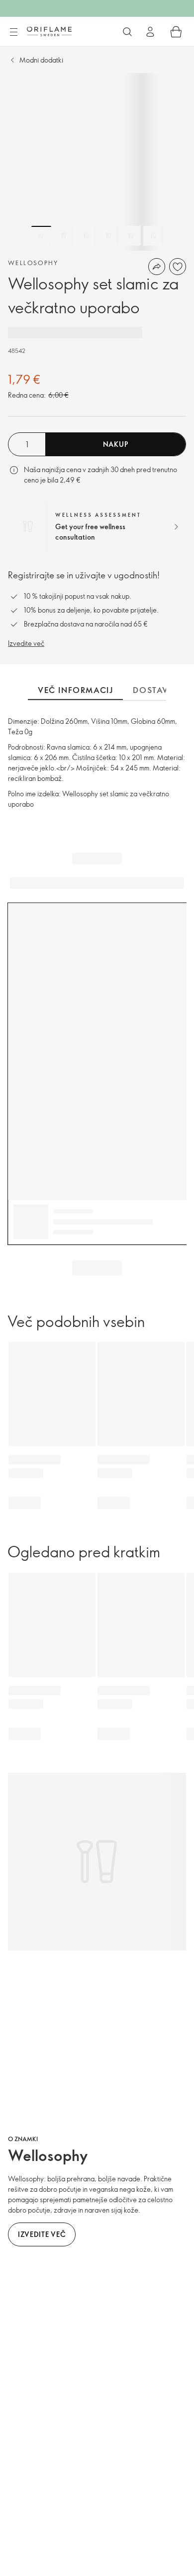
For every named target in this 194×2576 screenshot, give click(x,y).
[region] (97, 162)
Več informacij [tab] (75, 690)
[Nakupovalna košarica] (176, 32)
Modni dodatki (41, 60)
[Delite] (157, 267)
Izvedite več (26, 643)
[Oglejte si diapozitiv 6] (153, 236)
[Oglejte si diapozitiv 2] (64, 236)
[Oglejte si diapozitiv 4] (108, 236)
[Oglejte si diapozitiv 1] (41, 236)
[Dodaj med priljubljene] (178, 267)
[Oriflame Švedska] (49, 31)
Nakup (116, 444)
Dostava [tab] (153, 690)
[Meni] (13, 32)
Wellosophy (33, 263)
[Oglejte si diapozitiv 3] (86, 236)
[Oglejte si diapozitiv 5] (131, 236)
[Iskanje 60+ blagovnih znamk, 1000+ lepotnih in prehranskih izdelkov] (127, 32)
